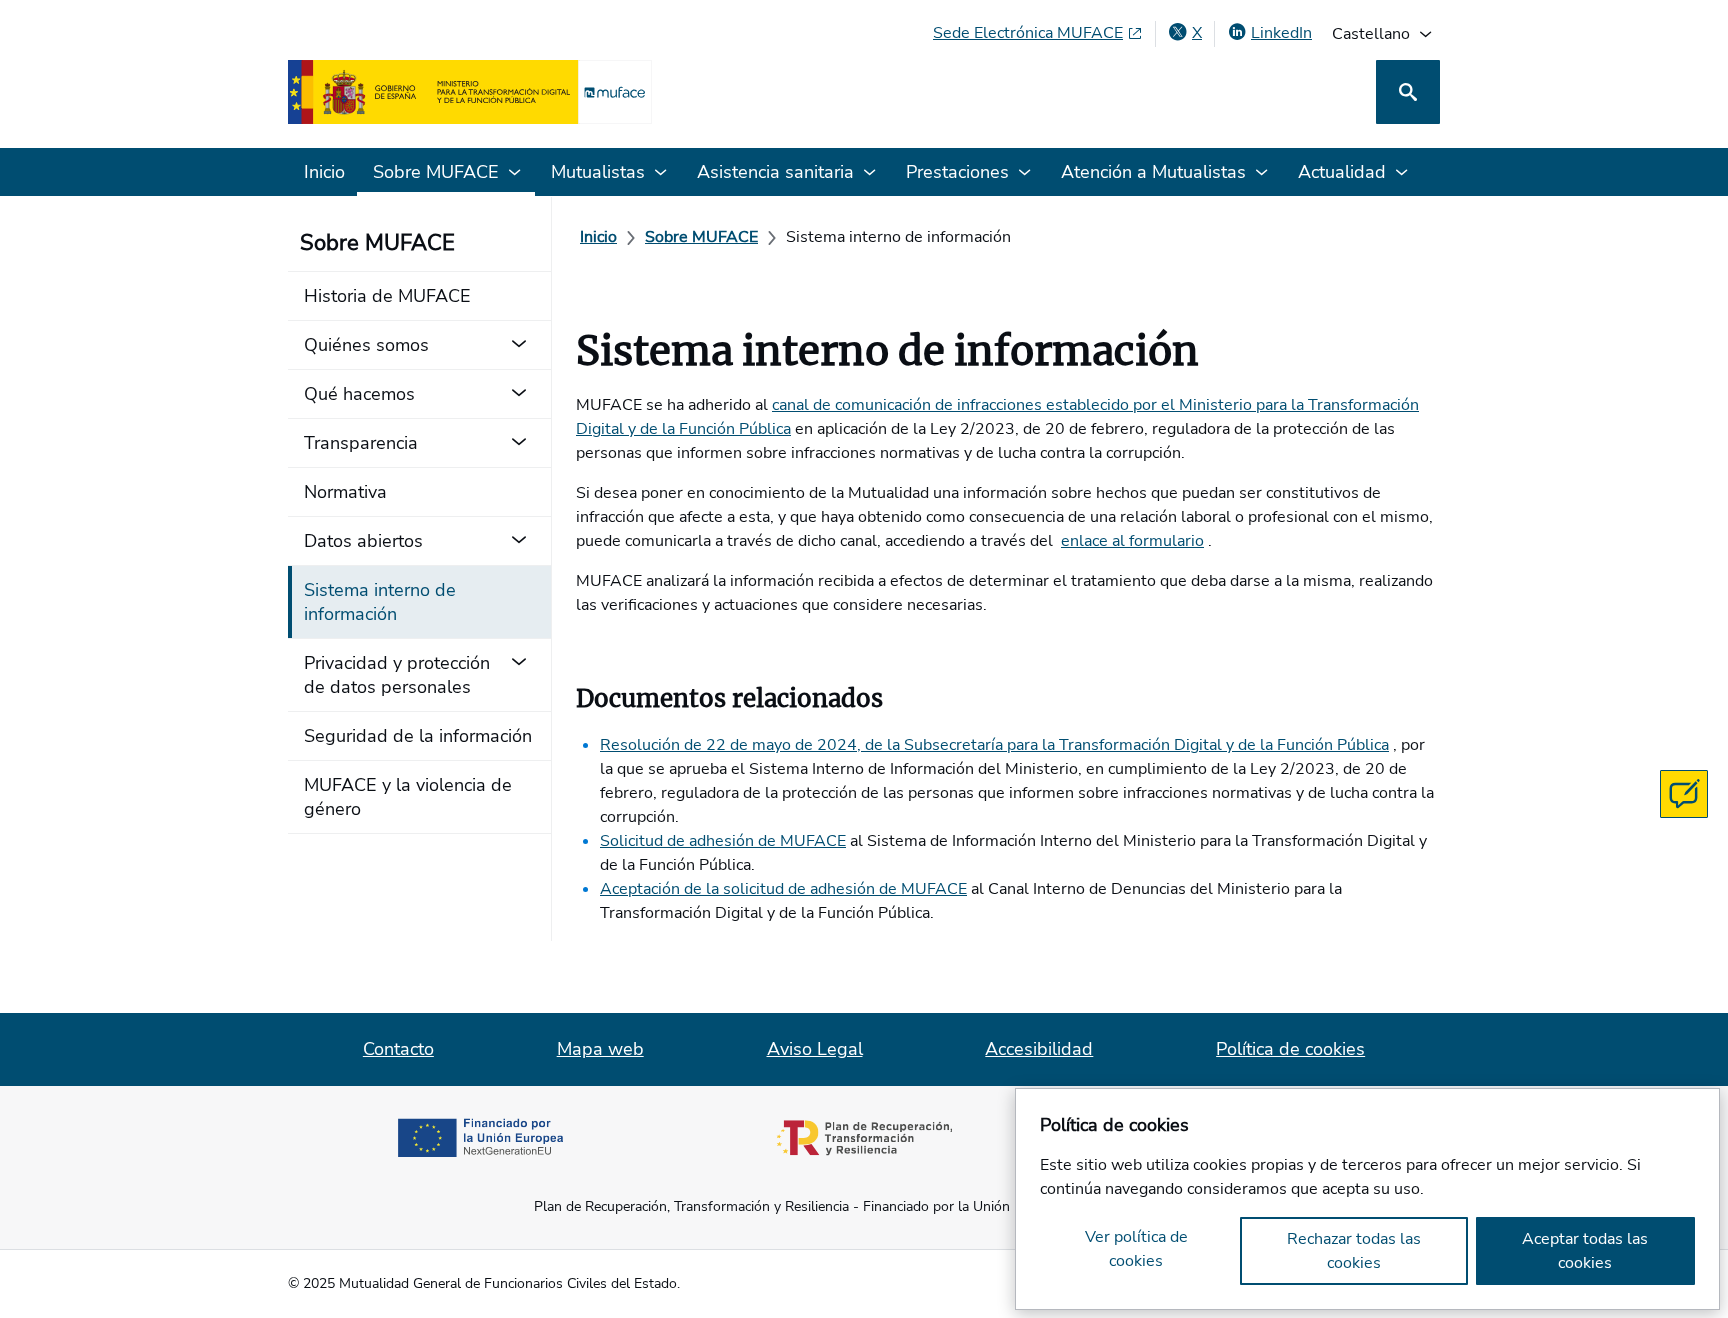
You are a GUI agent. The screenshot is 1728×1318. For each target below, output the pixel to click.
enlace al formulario (1132, 541)
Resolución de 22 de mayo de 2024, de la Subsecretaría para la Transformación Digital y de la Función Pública (994, 745)
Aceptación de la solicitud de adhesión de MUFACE (783, 889)
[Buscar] (1408, 92)
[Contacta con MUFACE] (1684, 794)
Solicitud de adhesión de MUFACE (723, 841)
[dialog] (1367, 1199)
